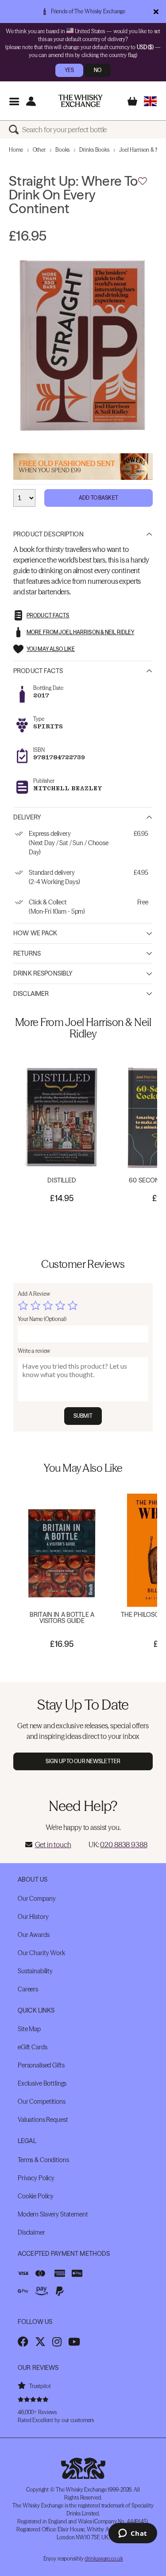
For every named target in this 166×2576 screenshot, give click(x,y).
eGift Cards (32, 2047)
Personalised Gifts (41, 2065)
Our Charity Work (41, 1953)
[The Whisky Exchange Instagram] (57, 2342)
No (98, 70)
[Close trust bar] (156, 11)
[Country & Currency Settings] (150, 101)
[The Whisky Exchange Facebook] (23, 2342)
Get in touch (53, 1845)
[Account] (31, 101)
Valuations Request (43, 2120)
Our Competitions (42, 2101)
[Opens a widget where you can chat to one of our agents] (133, 2534)
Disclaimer (31, 994)
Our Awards (34, 1935)
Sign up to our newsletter (83, 1761)
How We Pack (35, 933)
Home (16, 150)
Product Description (48, 534)
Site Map (29, 2029)
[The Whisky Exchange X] (40, 2342)
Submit (83, 1416)
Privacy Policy (36, 2178)
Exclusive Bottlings (42, 2083)
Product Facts (38, 671)
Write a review (34, 1351)
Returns (27, 953)
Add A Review (34, 1294)
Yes (69, 70)
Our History (33, 1917)
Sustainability (35, 1971)
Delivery (27, 817)
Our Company (37, 1899)
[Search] (15, 130)
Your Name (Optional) (42, 1319)
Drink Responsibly (43, 973)
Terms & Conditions (43, 2160)
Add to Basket (98, 498)
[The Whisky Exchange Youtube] (74, 2342)
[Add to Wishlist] (143, 181)
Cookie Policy (36, 2196)
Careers (28, 1989)
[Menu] (14, 101)
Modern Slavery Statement (53, 2214)
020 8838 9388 (124, 1845)
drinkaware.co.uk (104, 2559)
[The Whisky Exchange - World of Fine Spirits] (81, 101)
